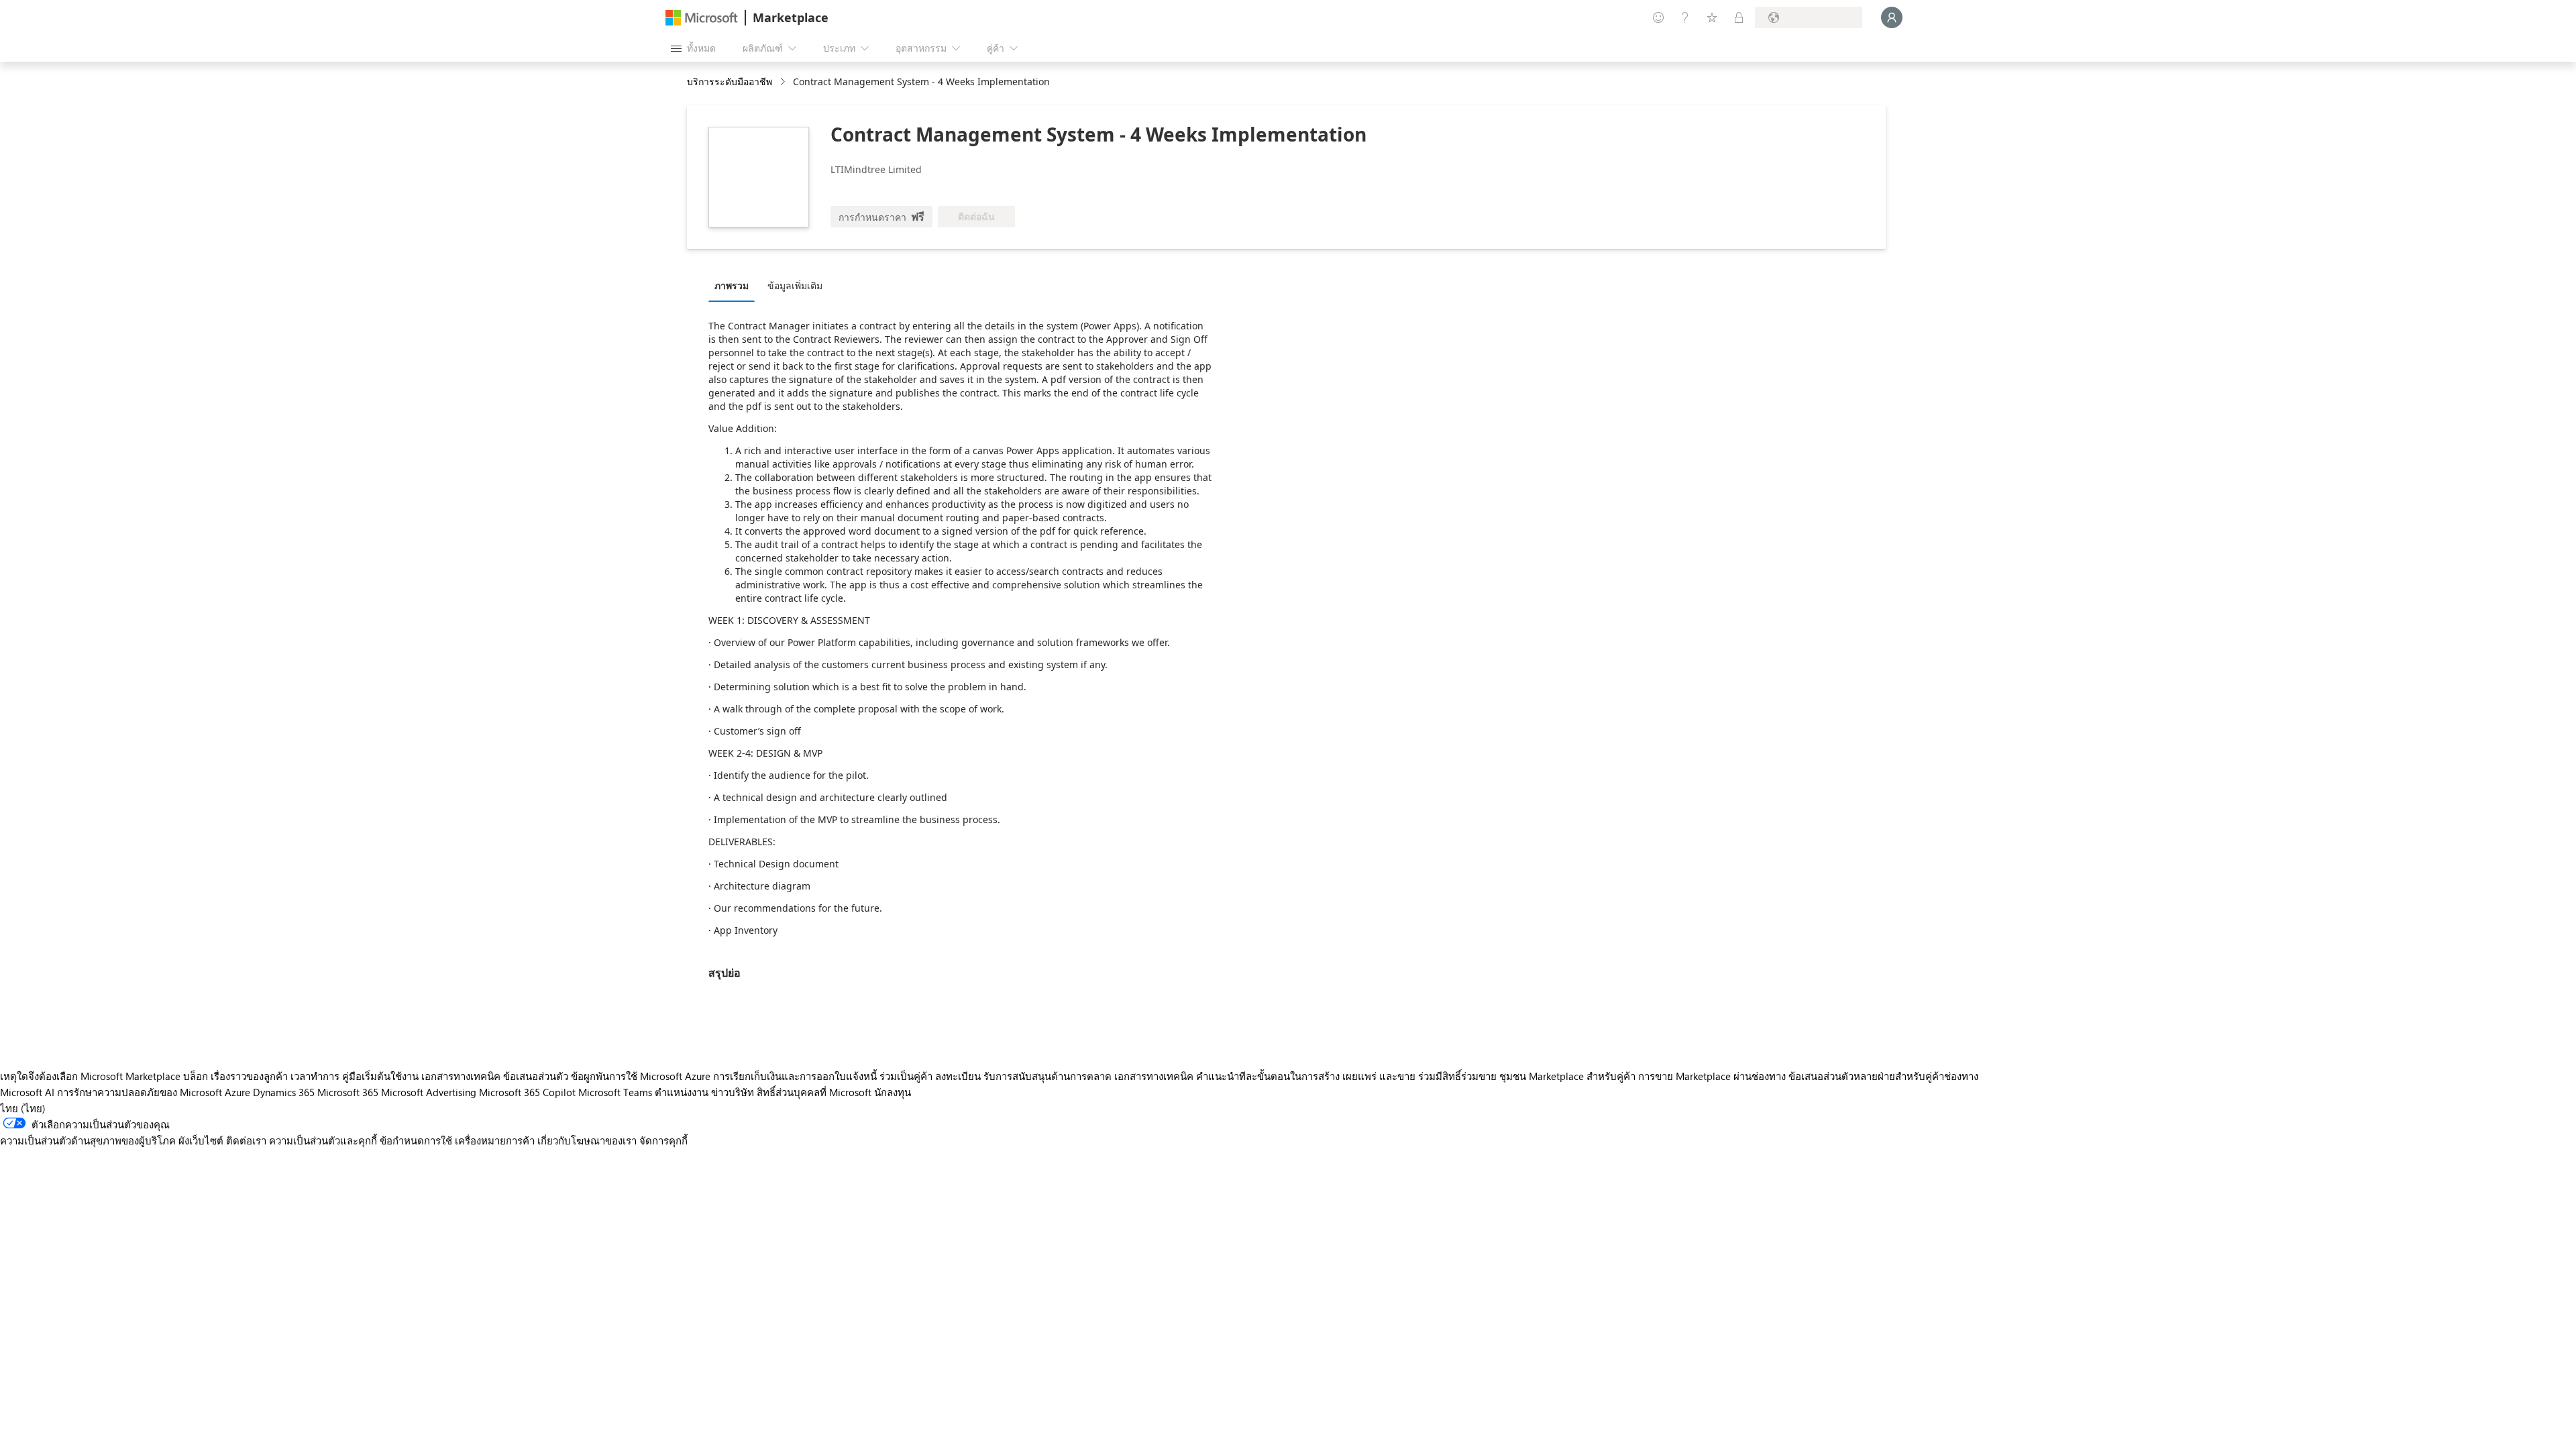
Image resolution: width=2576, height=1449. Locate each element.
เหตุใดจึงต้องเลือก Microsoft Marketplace (90, 1076)
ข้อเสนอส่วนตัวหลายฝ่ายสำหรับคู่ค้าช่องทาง (1883, 1076)
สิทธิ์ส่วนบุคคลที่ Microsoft (814, 1092)
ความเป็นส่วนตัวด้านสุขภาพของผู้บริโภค (88, 1140)
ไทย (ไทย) (23, 1108)
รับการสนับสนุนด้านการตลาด (1048, 1076)
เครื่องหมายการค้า (495, 1140)
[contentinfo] (784, 82)
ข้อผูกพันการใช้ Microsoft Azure (642, 1076)
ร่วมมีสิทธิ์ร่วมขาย (1457, 1076)
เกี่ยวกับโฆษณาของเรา (587, 1140)
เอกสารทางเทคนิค (461, 1076)
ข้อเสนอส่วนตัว (536, 1076)
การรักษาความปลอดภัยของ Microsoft (140, 1092)
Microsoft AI (27, 1092)
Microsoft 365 (348, 1092)
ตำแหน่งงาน (682, 1092)
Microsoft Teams (615, 1092)
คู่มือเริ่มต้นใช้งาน (380, 1076)
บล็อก (196, 1076)
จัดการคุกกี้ (663, 1140)
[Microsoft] (702, 18)
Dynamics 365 (284, 1092)
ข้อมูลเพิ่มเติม (795, 285)
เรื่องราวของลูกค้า (249, 1076)
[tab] (735, 285)
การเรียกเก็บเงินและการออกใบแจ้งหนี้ (795, 1076)
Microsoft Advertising (429, 1092)
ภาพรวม (732, 285)
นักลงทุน (893, 1092)
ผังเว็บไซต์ (201, 1140)
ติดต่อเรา (246, 1140)
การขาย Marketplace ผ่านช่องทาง (1712, 1076)
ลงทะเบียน (958, 1076)
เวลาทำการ (315, 1076)
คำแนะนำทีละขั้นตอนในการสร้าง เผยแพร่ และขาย (1306, 1076)
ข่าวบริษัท (733, 1092)
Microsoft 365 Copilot (527, 1092)
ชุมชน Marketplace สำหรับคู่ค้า (1567, 1076)
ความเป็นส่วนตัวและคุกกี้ (323, 1140)
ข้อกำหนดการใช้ (416, 1140)
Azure (237, 1092)
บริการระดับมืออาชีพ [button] (730, 82)
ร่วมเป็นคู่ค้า (906, 1076)
